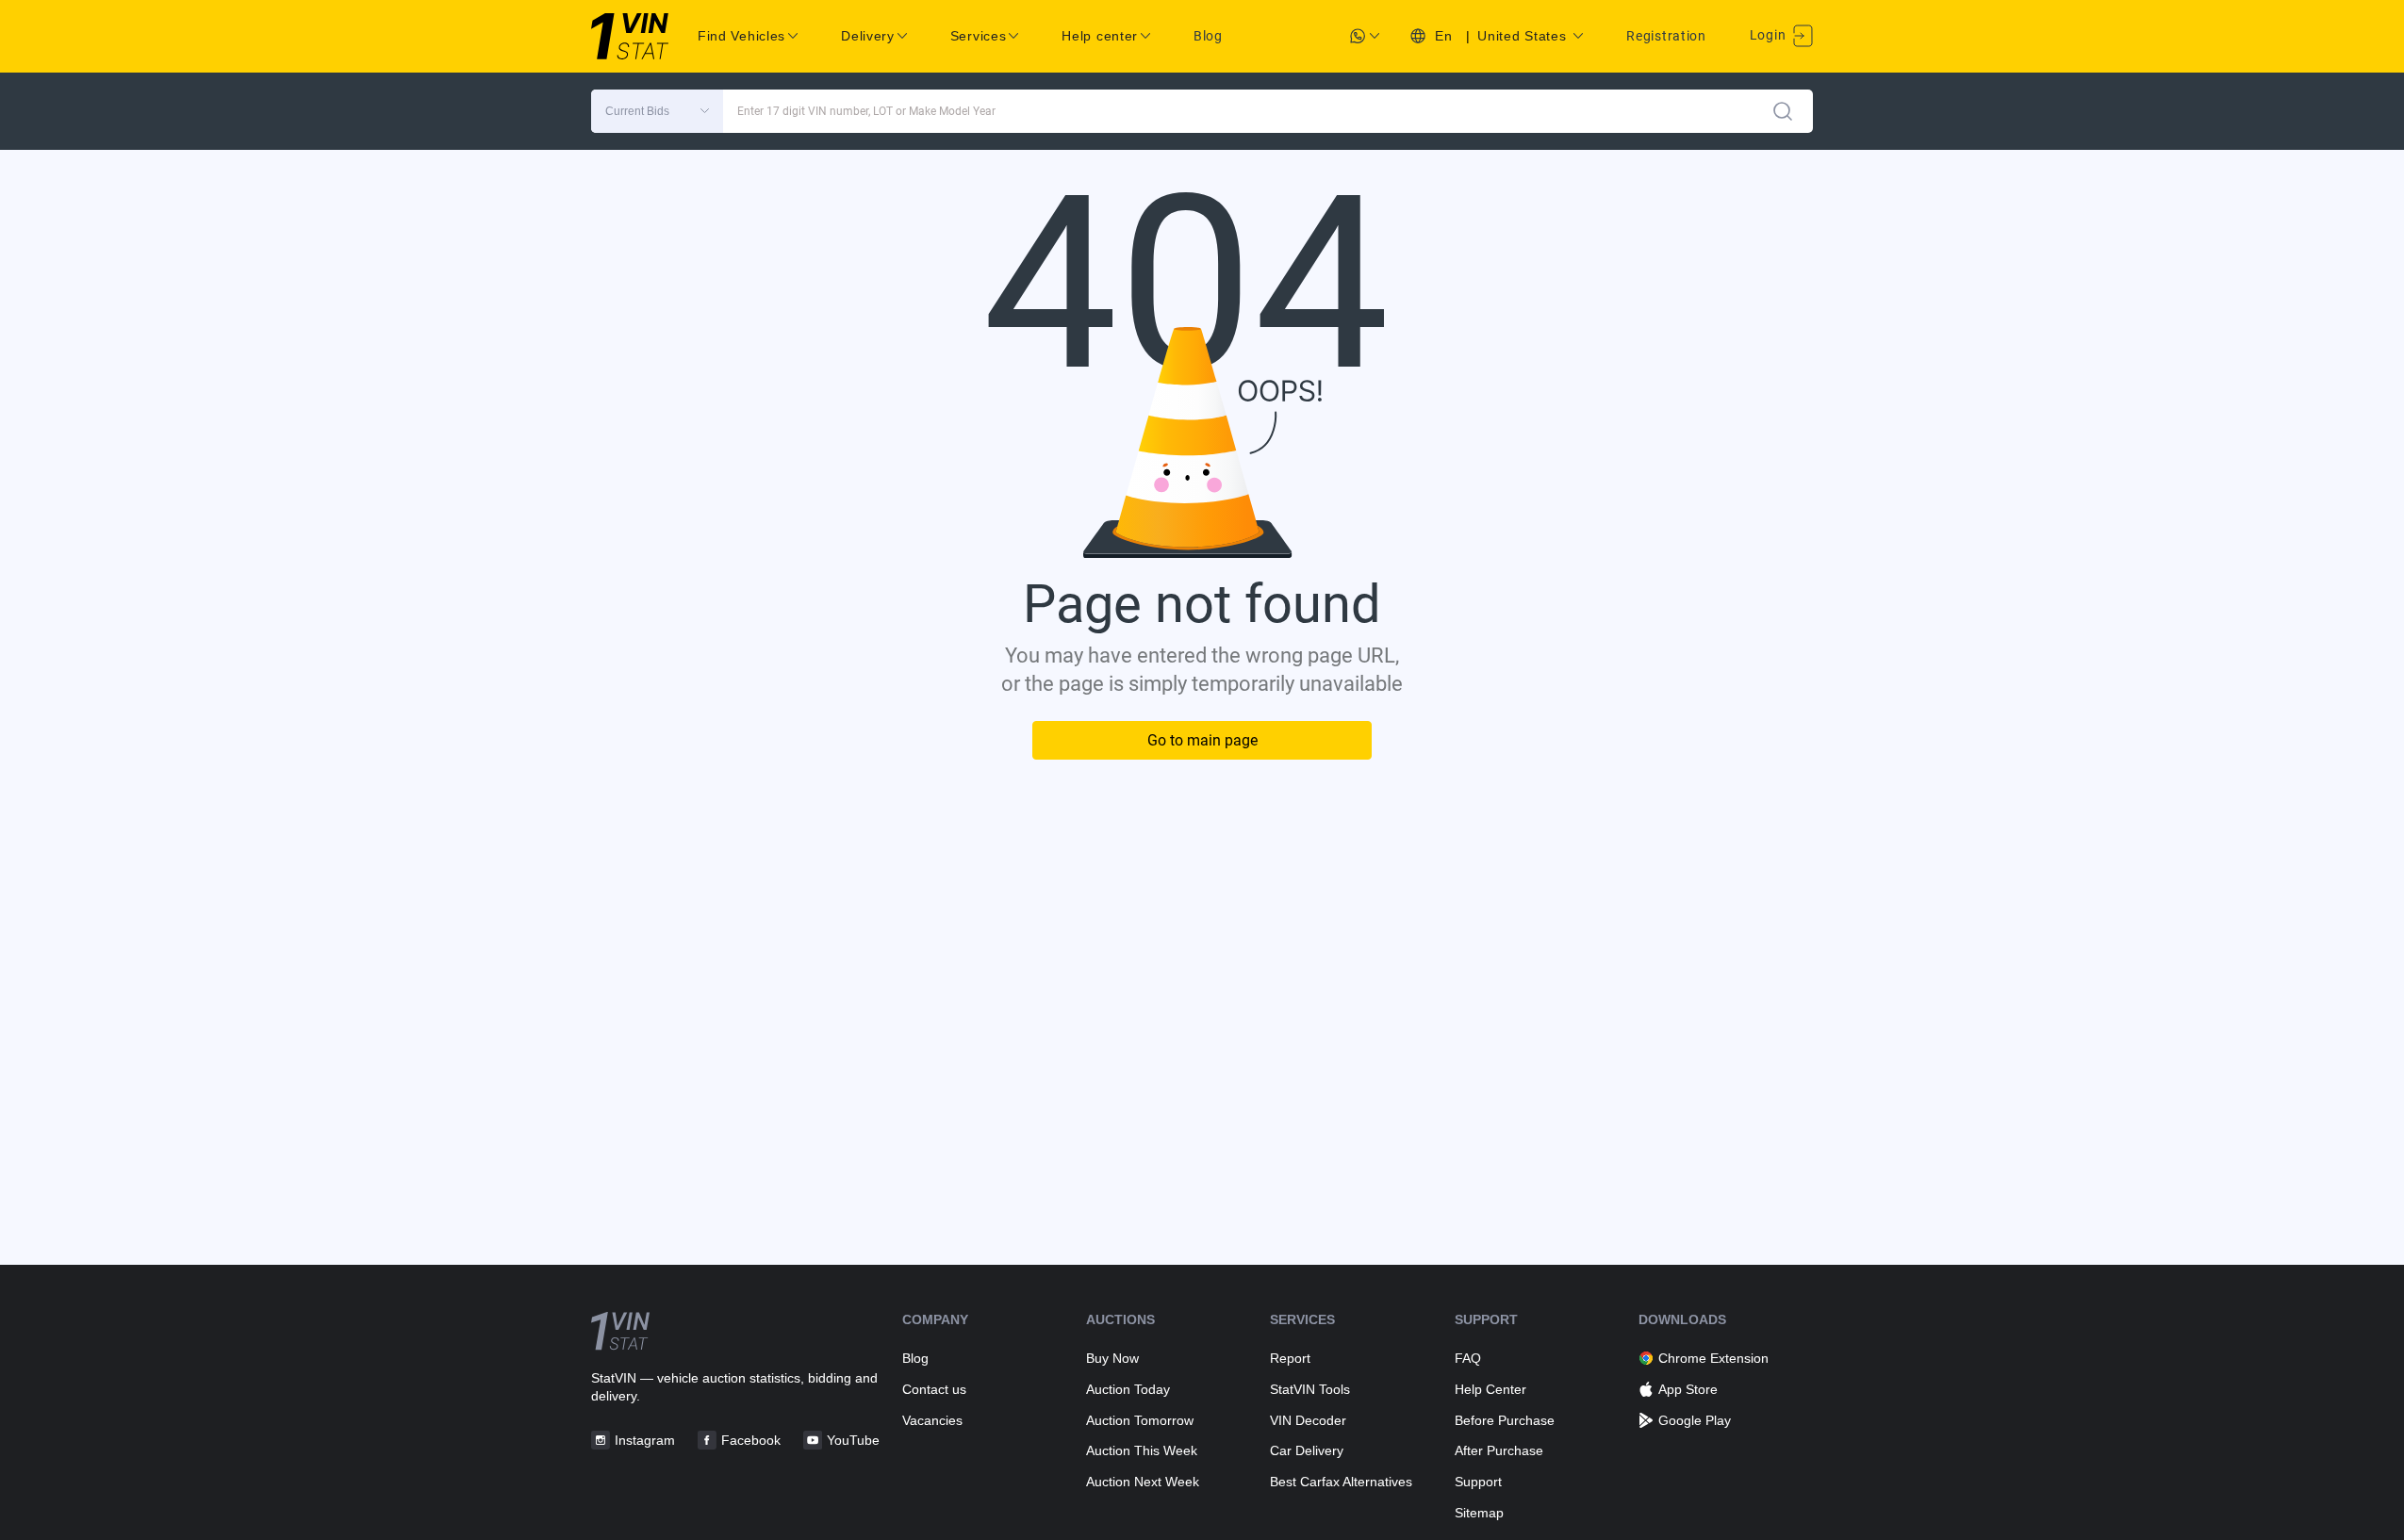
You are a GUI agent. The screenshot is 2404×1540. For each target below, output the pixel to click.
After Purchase (1499, 1450)
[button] (657, 111)
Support (1478, 1482)
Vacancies (932, 1420)
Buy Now (1112, 1358)
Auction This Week (1142, 1450)
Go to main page (1202, 740)
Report (1290, 1358)
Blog (1208, 36)
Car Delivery (1307, 1450)
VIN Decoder (1308, 1420)
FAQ (1468, 1358)
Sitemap (1479, 1513)
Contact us (934, 1389)
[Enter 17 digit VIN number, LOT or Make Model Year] (1783, 111)
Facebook (751, 1440)
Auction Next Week (1143, 1482)
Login (1770, 35)
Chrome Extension (1713, 1358)
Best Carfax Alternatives (1341, 1482)
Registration (1666, 36)
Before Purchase (1505, 1420)
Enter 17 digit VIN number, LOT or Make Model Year (866, 111)
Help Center (1490, 1389)
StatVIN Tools (1310, 1389)
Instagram (645, 1440)
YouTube (853, 1440)
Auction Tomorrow (1140, 1420)
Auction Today (1128, 1389)
